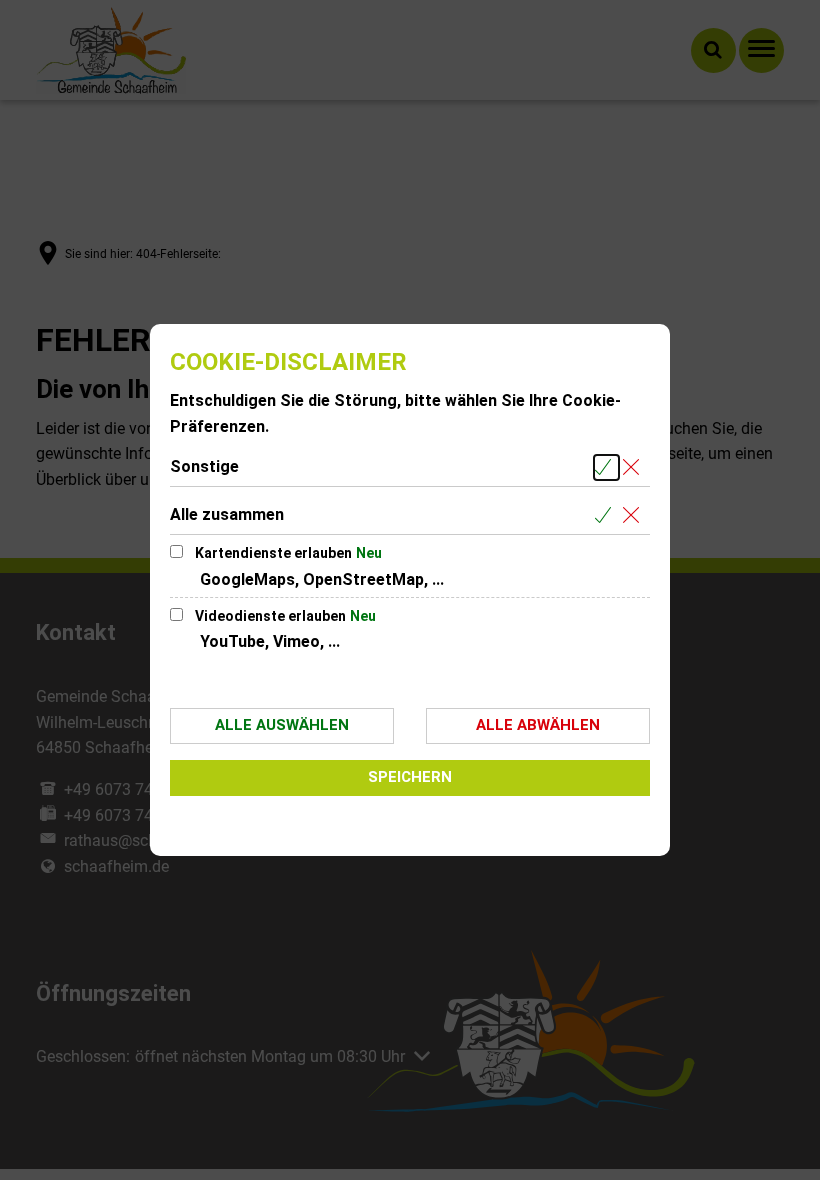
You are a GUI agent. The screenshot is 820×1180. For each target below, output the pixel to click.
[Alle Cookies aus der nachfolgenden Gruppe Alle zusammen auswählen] (606, 515)
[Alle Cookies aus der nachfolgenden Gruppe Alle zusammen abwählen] (634, 515)
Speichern (410, 777)
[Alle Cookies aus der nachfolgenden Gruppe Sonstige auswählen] (606, 467)
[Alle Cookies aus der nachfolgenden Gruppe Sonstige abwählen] (634, 467)
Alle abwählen (538, 725)
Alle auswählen (282, 725)
